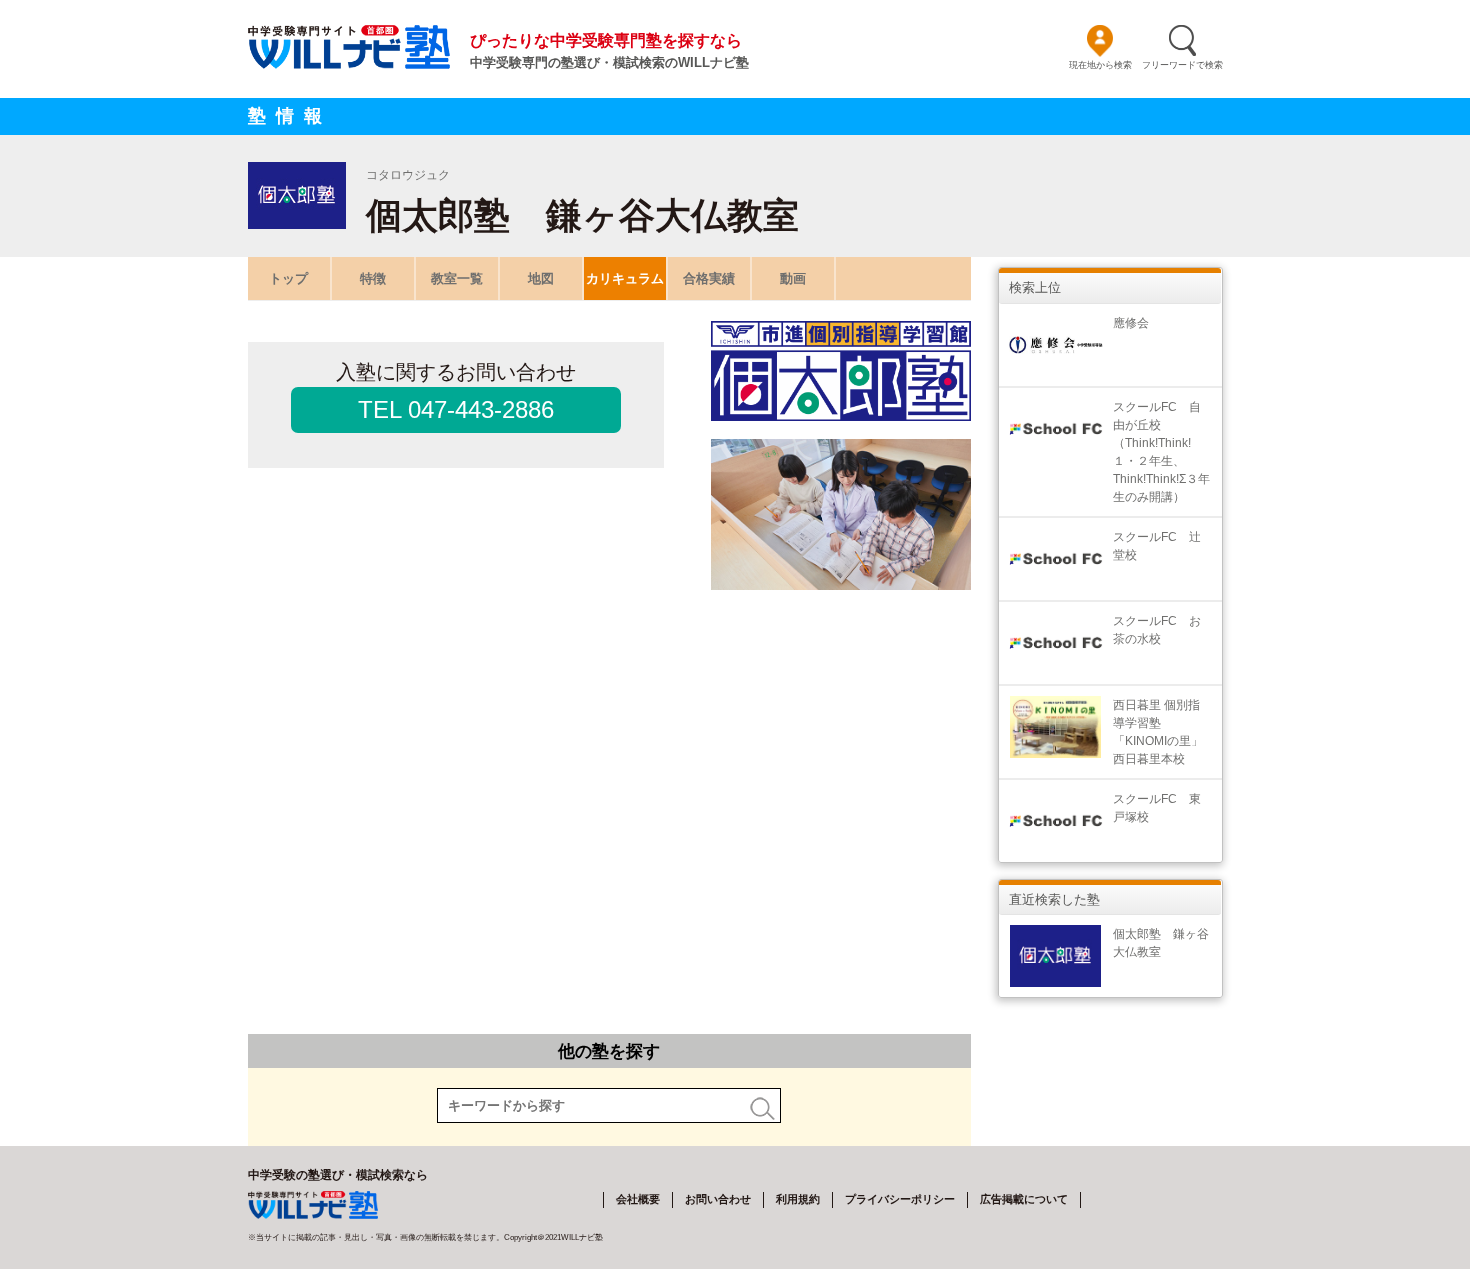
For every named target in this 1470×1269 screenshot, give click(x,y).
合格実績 (709, 278)
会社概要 (638, 1199)
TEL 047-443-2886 (456, 409)
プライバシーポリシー (900, 1199)
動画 (793, 278)
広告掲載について (1024, 1199)
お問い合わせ (718, 1199)
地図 (541, 278)
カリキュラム (625, 278)
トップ (288, 278)
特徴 (373, 278)
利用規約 (798, 1199)
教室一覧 (457, 278)
